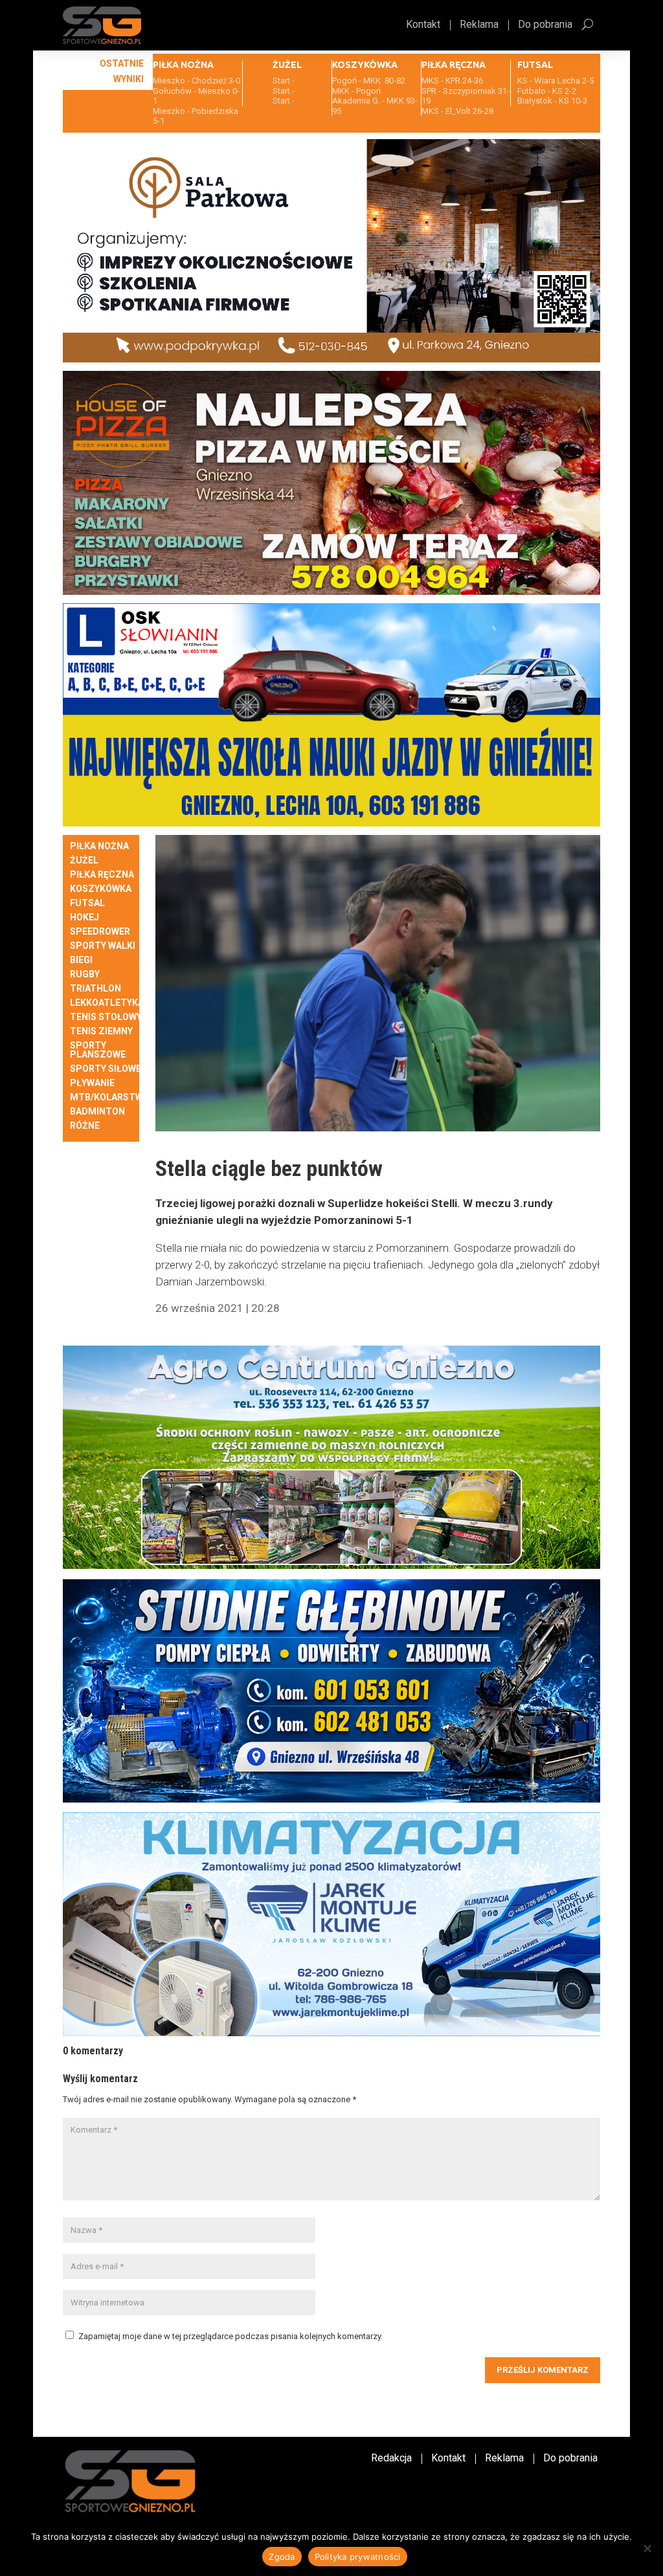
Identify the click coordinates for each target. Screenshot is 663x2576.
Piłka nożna (99, 846)
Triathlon (96, 989)
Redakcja (391, 2459)
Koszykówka (101, 889)
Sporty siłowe (106, 1069)
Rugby (85, 974)
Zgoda (282, 2557)
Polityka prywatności (358, 2557)
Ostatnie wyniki (122, 71)
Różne (85, 1126)
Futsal (87, 903)
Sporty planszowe (98, 1050)
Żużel (84, 861)
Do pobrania (545, 25)
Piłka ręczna (102, 875)
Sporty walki (103, 946)
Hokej (84, 917)
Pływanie (92, 1083)
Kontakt (423, 25)
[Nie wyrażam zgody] (647, 2548)
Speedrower (100, 932)
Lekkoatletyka (107, 1003)
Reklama (479, 25)
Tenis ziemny (101, 1031)
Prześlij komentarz (543, 2370)
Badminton (97, 1112)
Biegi (81, 960)
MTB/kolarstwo (110, 1097)
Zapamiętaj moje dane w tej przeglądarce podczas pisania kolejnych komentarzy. (230, 2336)
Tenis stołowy (106, 1017)
